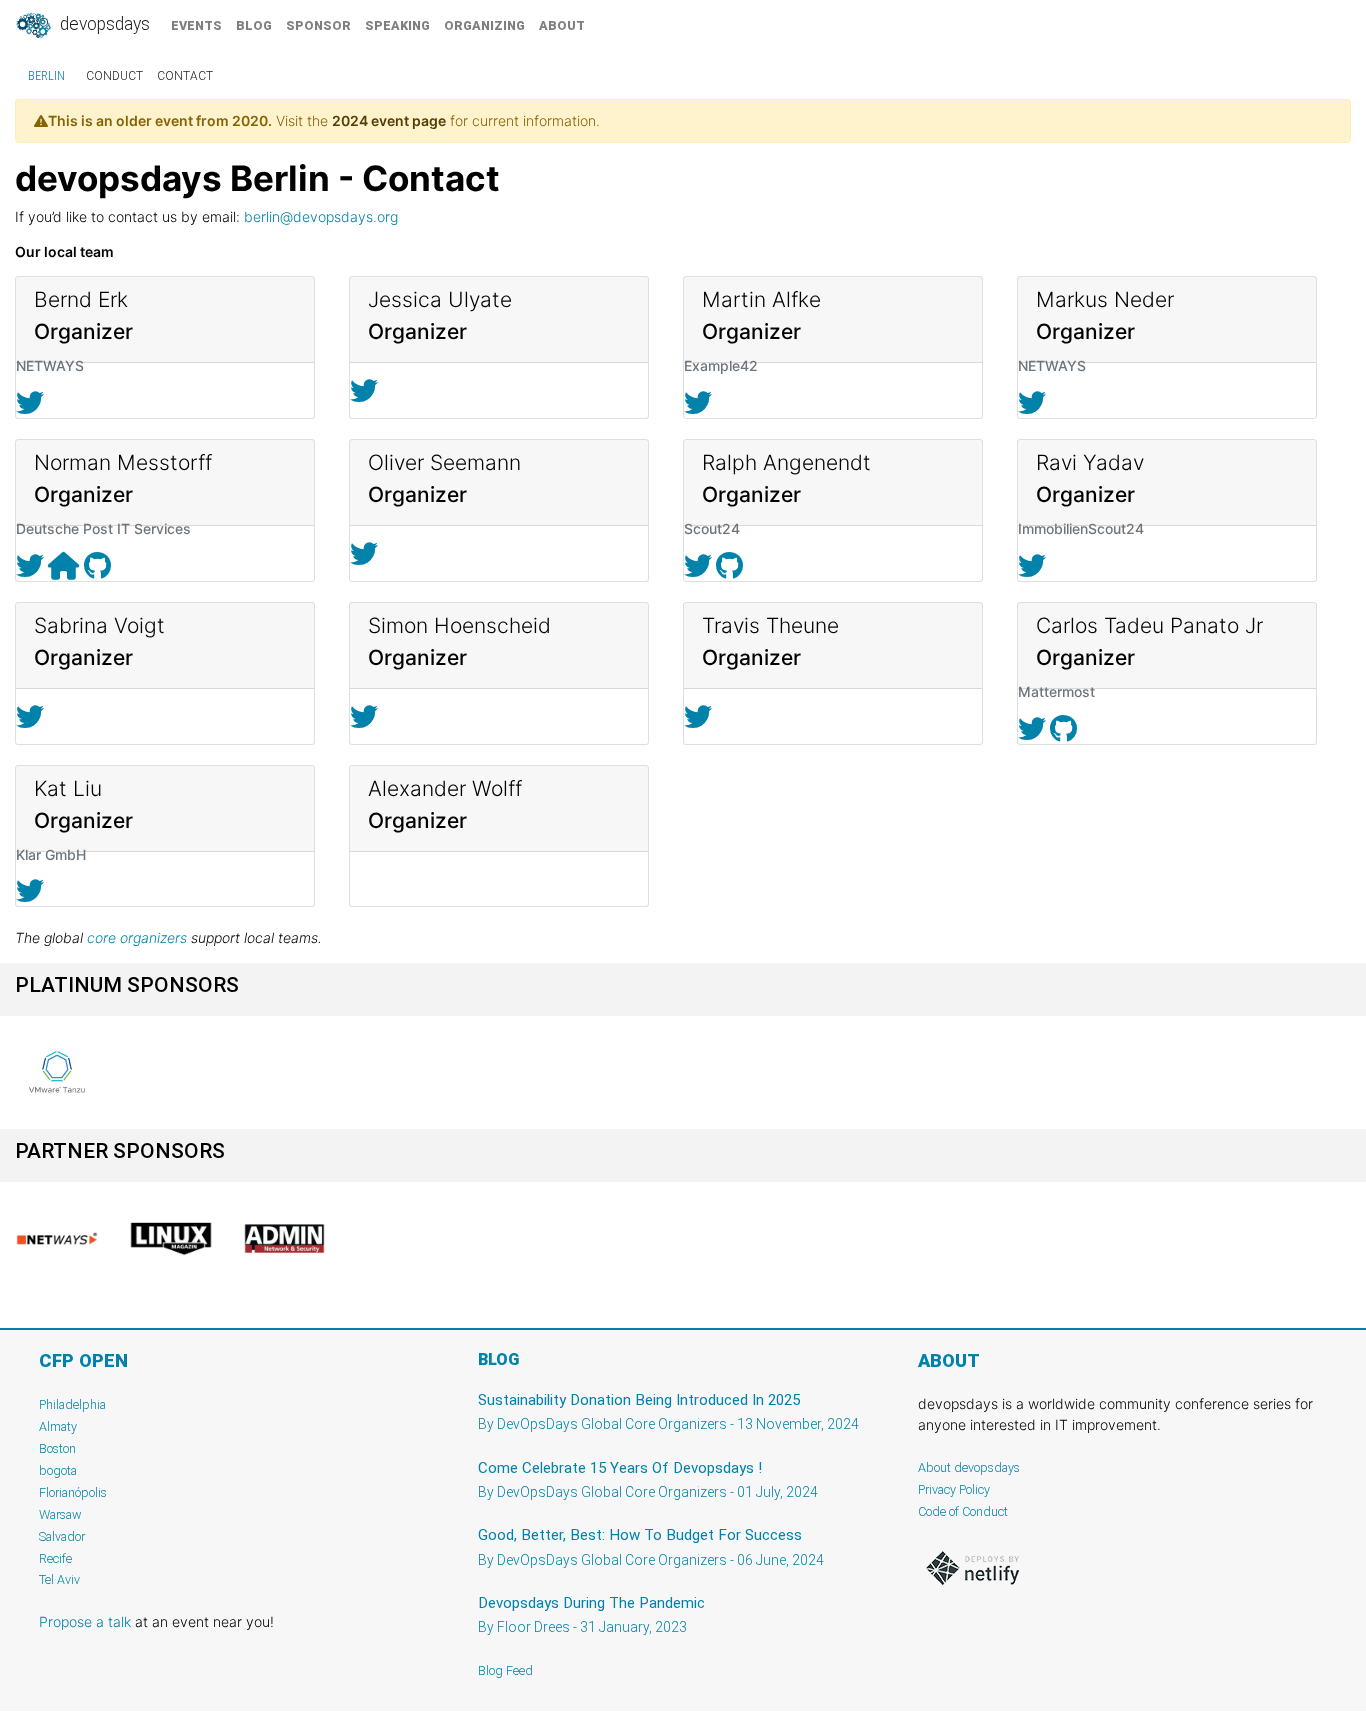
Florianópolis (73, 1492)
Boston (57, 1448)
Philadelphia (72, 1404)
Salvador (62, 1536)
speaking (397, 25)
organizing (484, 25)
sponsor (318, 25)
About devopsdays (969, 1467)
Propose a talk (85, 1621)
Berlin (46, 76)
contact (185, 76)
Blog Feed (505, 1670)
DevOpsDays (103, 24)
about (562, 25)
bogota (58, 1470)
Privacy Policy (954, 1489)
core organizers (137, 937)
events (196, 25)
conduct (114, 76)
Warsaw (60, 1514)
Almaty (58, 1426)
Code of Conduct (963, 1511)
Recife (55, 1558)
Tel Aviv (59, 1579)
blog (254, 25)
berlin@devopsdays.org (321, 216)
